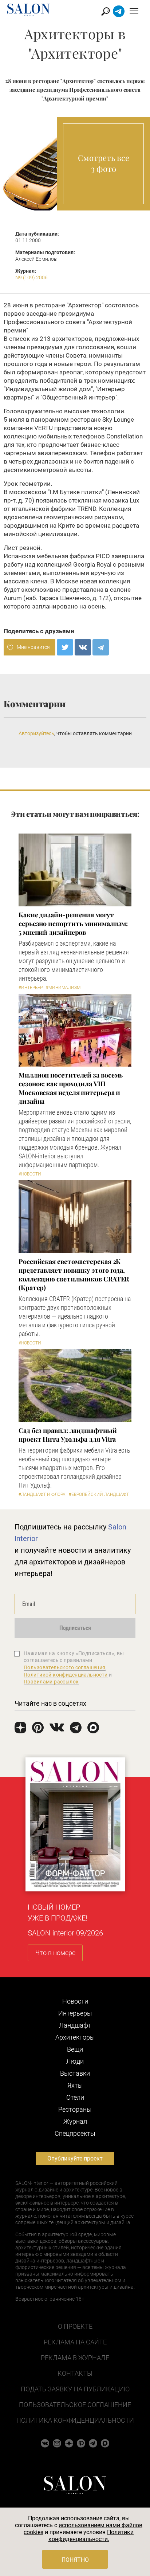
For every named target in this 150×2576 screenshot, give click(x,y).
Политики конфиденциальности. (91, 2536)
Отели (75, 2097)
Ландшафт (75, 2025)
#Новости (30, 1174)
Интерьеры (75, 2013)
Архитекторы (75, 2037)
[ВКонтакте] (83, 647)
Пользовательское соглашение (75, 2405)
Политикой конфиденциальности (66, 1675)
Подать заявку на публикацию (75, 2389)
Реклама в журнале (75, 2358)
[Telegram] (101, 647)
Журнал (75, 2121)
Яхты (75, 2085)
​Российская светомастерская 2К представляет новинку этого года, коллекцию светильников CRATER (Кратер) (74, 1275)
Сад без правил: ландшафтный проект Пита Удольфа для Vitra (68, 1435)
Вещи (75, 2049)
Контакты (75, 2373)
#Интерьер (31, 988)
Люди (75, 2061)
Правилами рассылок (51, 1682)
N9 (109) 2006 (31, 277)
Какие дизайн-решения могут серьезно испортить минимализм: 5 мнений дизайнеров (73, 923)
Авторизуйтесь (36, 733)
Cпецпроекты (75, 2133)
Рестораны (75, 2109)
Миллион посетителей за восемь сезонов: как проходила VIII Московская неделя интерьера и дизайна (71, 1088)
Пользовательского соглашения (65, 1667)
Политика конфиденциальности (75, 2420)
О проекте (75, 2326)
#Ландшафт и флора (42, 1494)
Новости (75, 2001)
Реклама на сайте (75, 2342)
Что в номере (55, 1953)
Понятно (75, 2560)
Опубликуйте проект (75, 2159)
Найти (106, 11)
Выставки (75, 2073)
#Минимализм (63, 988)
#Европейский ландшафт (99, 1494)
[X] (65, 647)
